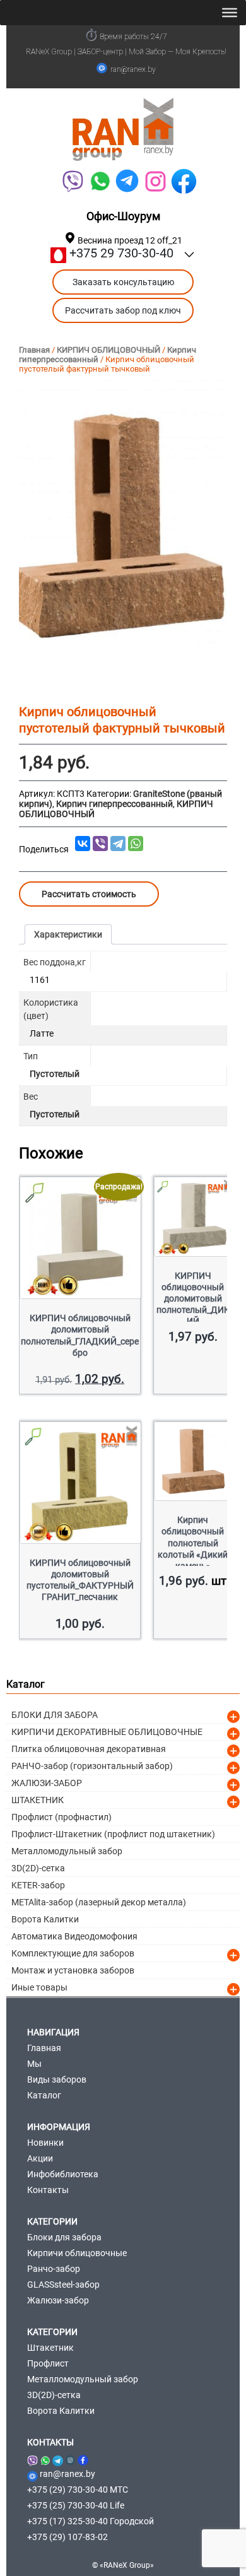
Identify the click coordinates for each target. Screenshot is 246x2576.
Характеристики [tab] (68, 934)
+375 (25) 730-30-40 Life (76, 2505)
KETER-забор (38, 1885)
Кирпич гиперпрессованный (114, 804)
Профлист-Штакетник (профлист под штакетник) (113, 1834)
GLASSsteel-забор (63, 2285)
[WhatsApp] (100, 181)
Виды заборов (57, 2079)
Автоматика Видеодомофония (74, 1936)
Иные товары (39, 1987)
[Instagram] (70, 2458)
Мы (34, 2064)
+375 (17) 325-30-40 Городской (91, 2521)
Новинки (45, 2143)
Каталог (44, 2095)
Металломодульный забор (67, 1851)
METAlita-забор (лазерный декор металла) (99, 1902)
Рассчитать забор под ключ (123, 310)
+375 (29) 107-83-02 (67, 2537)
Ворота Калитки (45, 1919)
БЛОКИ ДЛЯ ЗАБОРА (55, 1715)
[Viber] (72, 181)
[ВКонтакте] (83, 844)
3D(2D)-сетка (38, 1868)
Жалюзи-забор (58, 2300)
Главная (34, 350)
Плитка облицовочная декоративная (89, 1749)
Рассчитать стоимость (89, 894)
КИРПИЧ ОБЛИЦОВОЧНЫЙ (108, 350)
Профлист (48, 2363)
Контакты (48, 2190)
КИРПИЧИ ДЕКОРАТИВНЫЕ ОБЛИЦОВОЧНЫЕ (107, 1732)
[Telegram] (127, 181)
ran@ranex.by (133, 69)
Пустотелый (55, 1074)
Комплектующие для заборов (73, 1953)
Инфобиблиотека (63, 2174)
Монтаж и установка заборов (73, 1970)
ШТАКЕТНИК (38, 1800)
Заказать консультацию (123, 282)
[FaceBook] (184, 181)
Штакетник (50, 2348)
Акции (40, 2158)
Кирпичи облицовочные (77, 2253)
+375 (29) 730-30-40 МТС (78, 2490)
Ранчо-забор (54, 2269)
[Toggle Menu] (230, 13)
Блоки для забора (64, 2237)
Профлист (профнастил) (61, 1817)
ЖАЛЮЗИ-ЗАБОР (47, 1783)
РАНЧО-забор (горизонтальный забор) (92, 1766)
